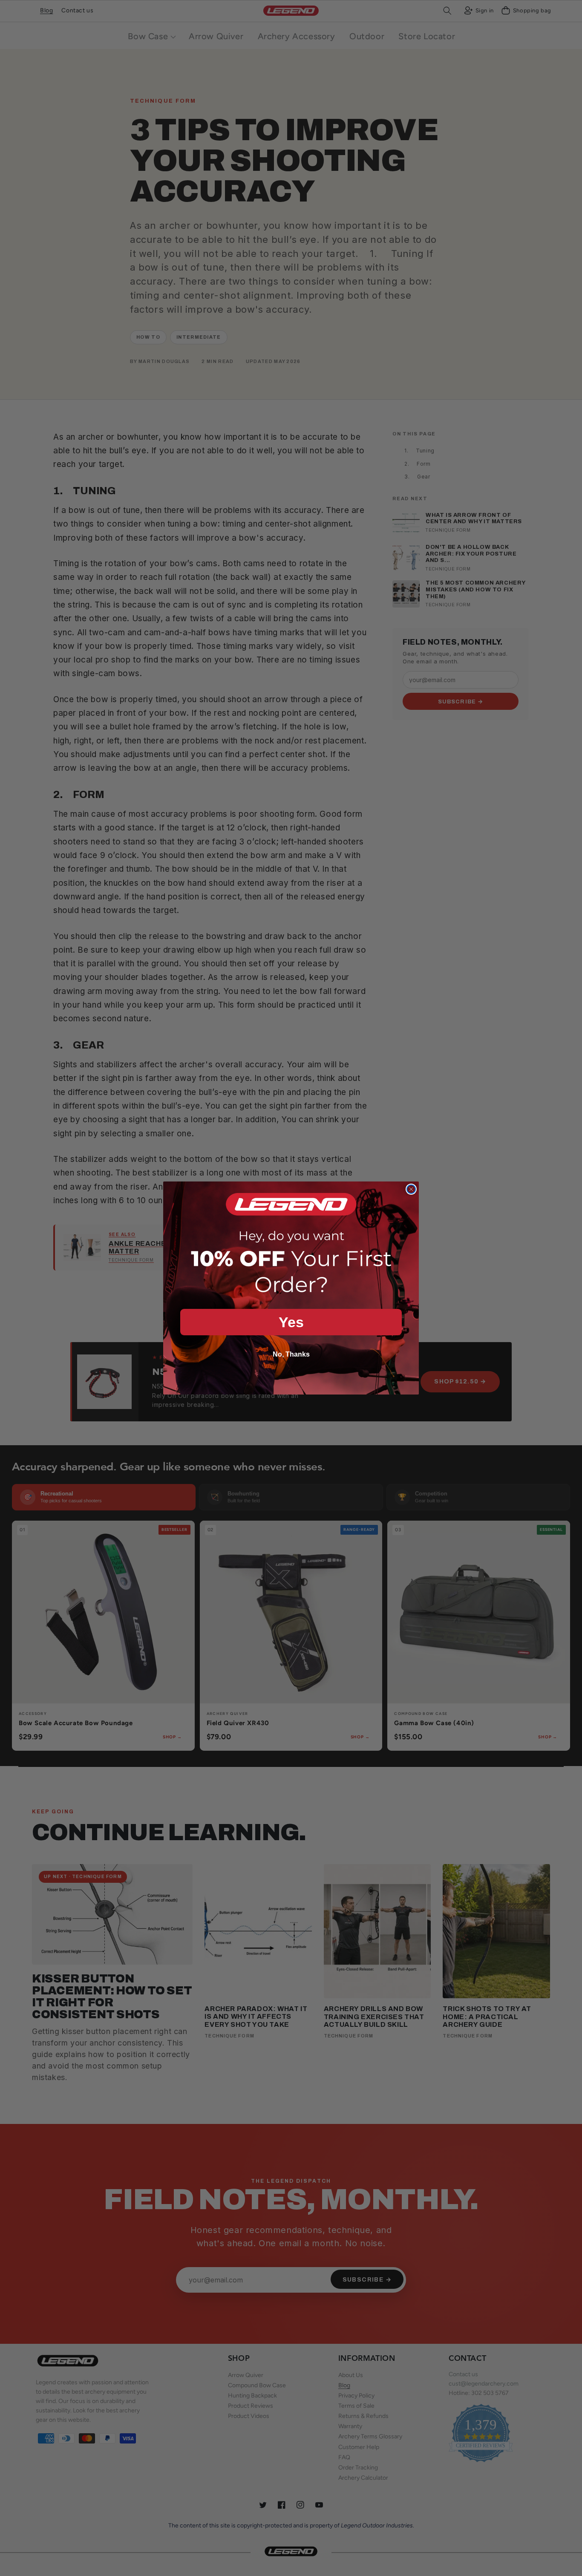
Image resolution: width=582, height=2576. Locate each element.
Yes (291, 1322)
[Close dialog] (411, 1189)
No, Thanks (291, 1354)
